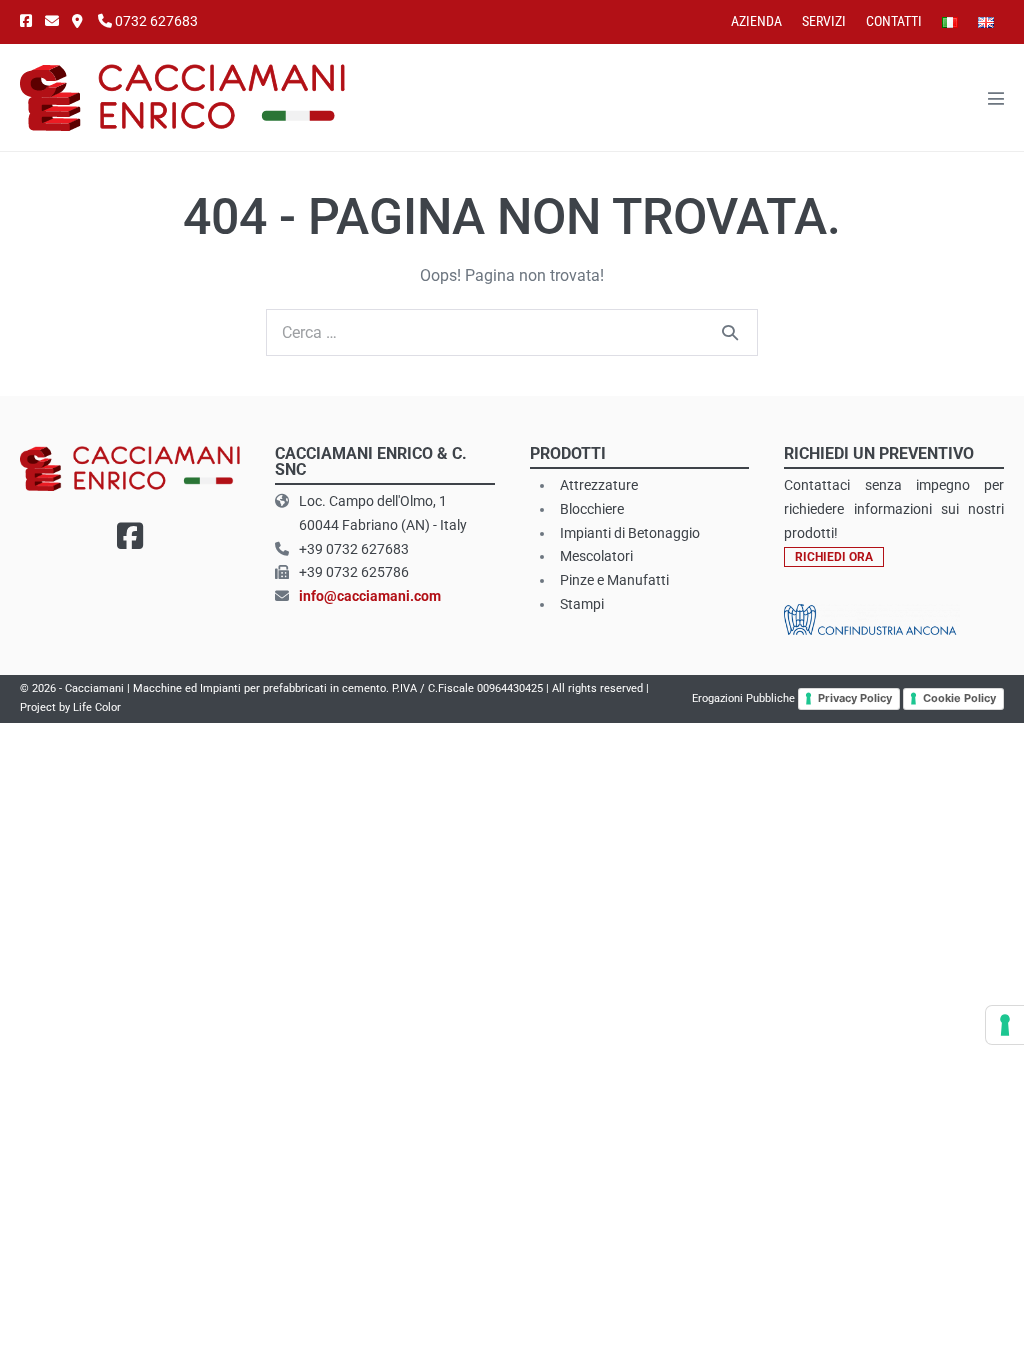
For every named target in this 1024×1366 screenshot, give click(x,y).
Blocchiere (592, 509)
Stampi (582, 604)
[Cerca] (730, 332)
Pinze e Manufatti (614, 580)
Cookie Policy (959, 698)
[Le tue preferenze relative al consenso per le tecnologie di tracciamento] (1005, 1025)
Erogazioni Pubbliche (743, 698)
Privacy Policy (855, 698)
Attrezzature (599, 485)
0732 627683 (155, 21)
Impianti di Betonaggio (630, 533)
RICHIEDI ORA (834, 557)
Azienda (756, 21)
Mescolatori (596, 556)
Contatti (894, 21)
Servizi (824, 21)
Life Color (97, 707)
